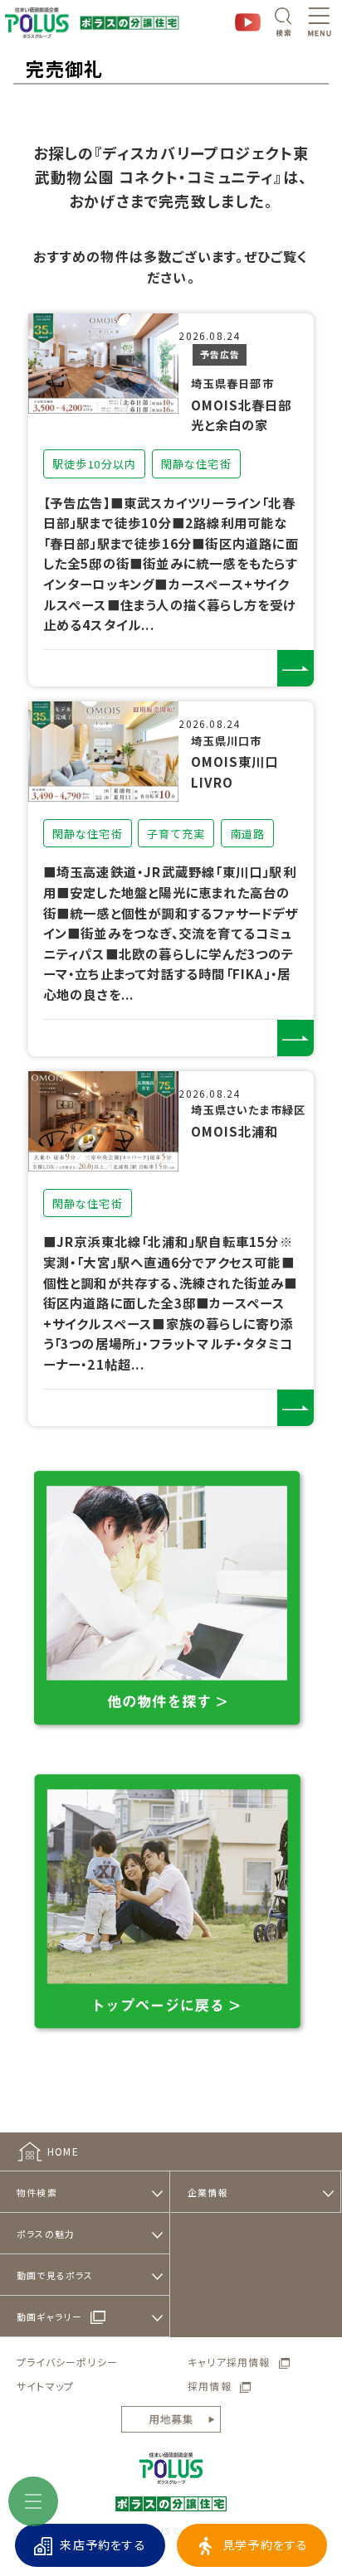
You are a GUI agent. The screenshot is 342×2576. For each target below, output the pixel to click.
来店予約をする (103, 2544)
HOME (63, 2151)
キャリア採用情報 (229, 2362)
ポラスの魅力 (46, 2234)
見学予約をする (265, 2544)
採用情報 (210, 2386)
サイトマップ (45, 2386)
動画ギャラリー (49, 2316)
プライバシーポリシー (67, 2362)
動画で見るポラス (55, 2275)
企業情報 (208, 2192)
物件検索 (37, 2192)
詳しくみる (296, 668)
